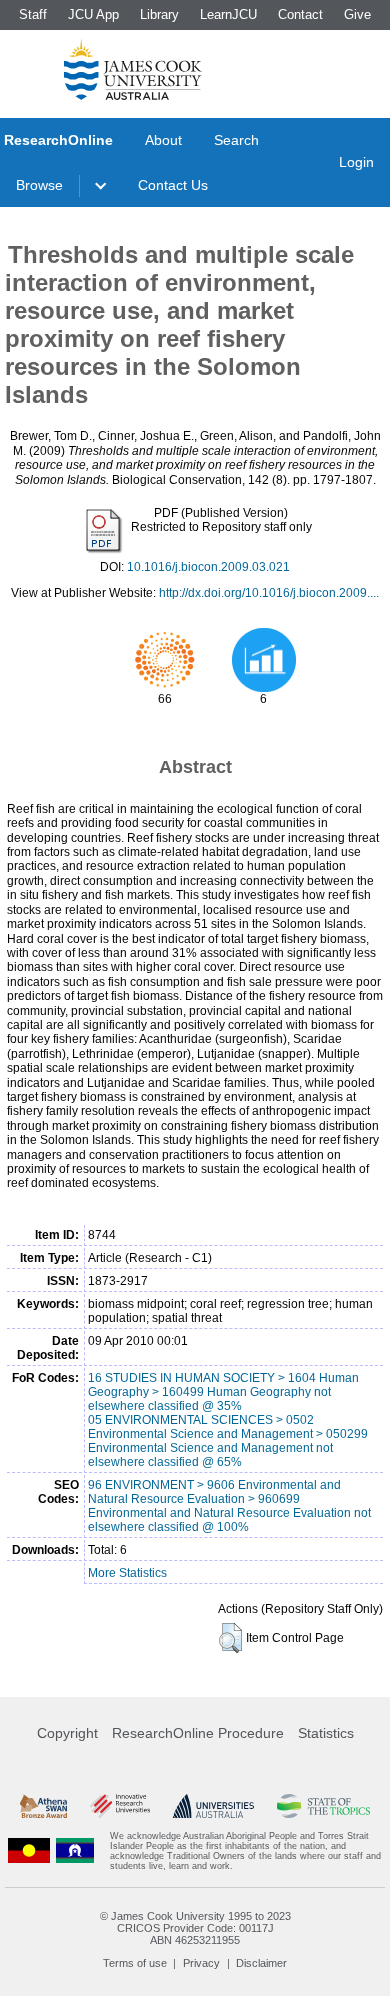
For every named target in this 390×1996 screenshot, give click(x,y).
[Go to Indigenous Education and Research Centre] (29, 1851)
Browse (39, 185)
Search (236, 140)
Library (159, 14)
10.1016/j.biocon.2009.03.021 (208, 567)
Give (357, 14)
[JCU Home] (133, 69)
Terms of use (135, 1963)
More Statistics (127, 1573)
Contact (300, 14)
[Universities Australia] (214, 1806)
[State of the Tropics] (323, 1806)
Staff (33, 14)
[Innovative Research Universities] (120, 1806)
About (163, 140)
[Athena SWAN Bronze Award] (43, 1806)
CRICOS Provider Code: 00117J (195, 1928)
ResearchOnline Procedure (198, 1733)
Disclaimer (261, 1963)
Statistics (326, 1733)
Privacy (201, 1963)
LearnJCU (228, 14)
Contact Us (173, 185)
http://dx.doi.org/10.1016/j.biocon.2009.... (269, 593)
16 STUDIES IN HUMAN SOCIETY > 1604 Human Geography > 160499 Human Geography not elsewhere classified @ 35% (223, 1392)
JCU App (93, 14)
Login (356, 162)
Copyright (67, 1733)
